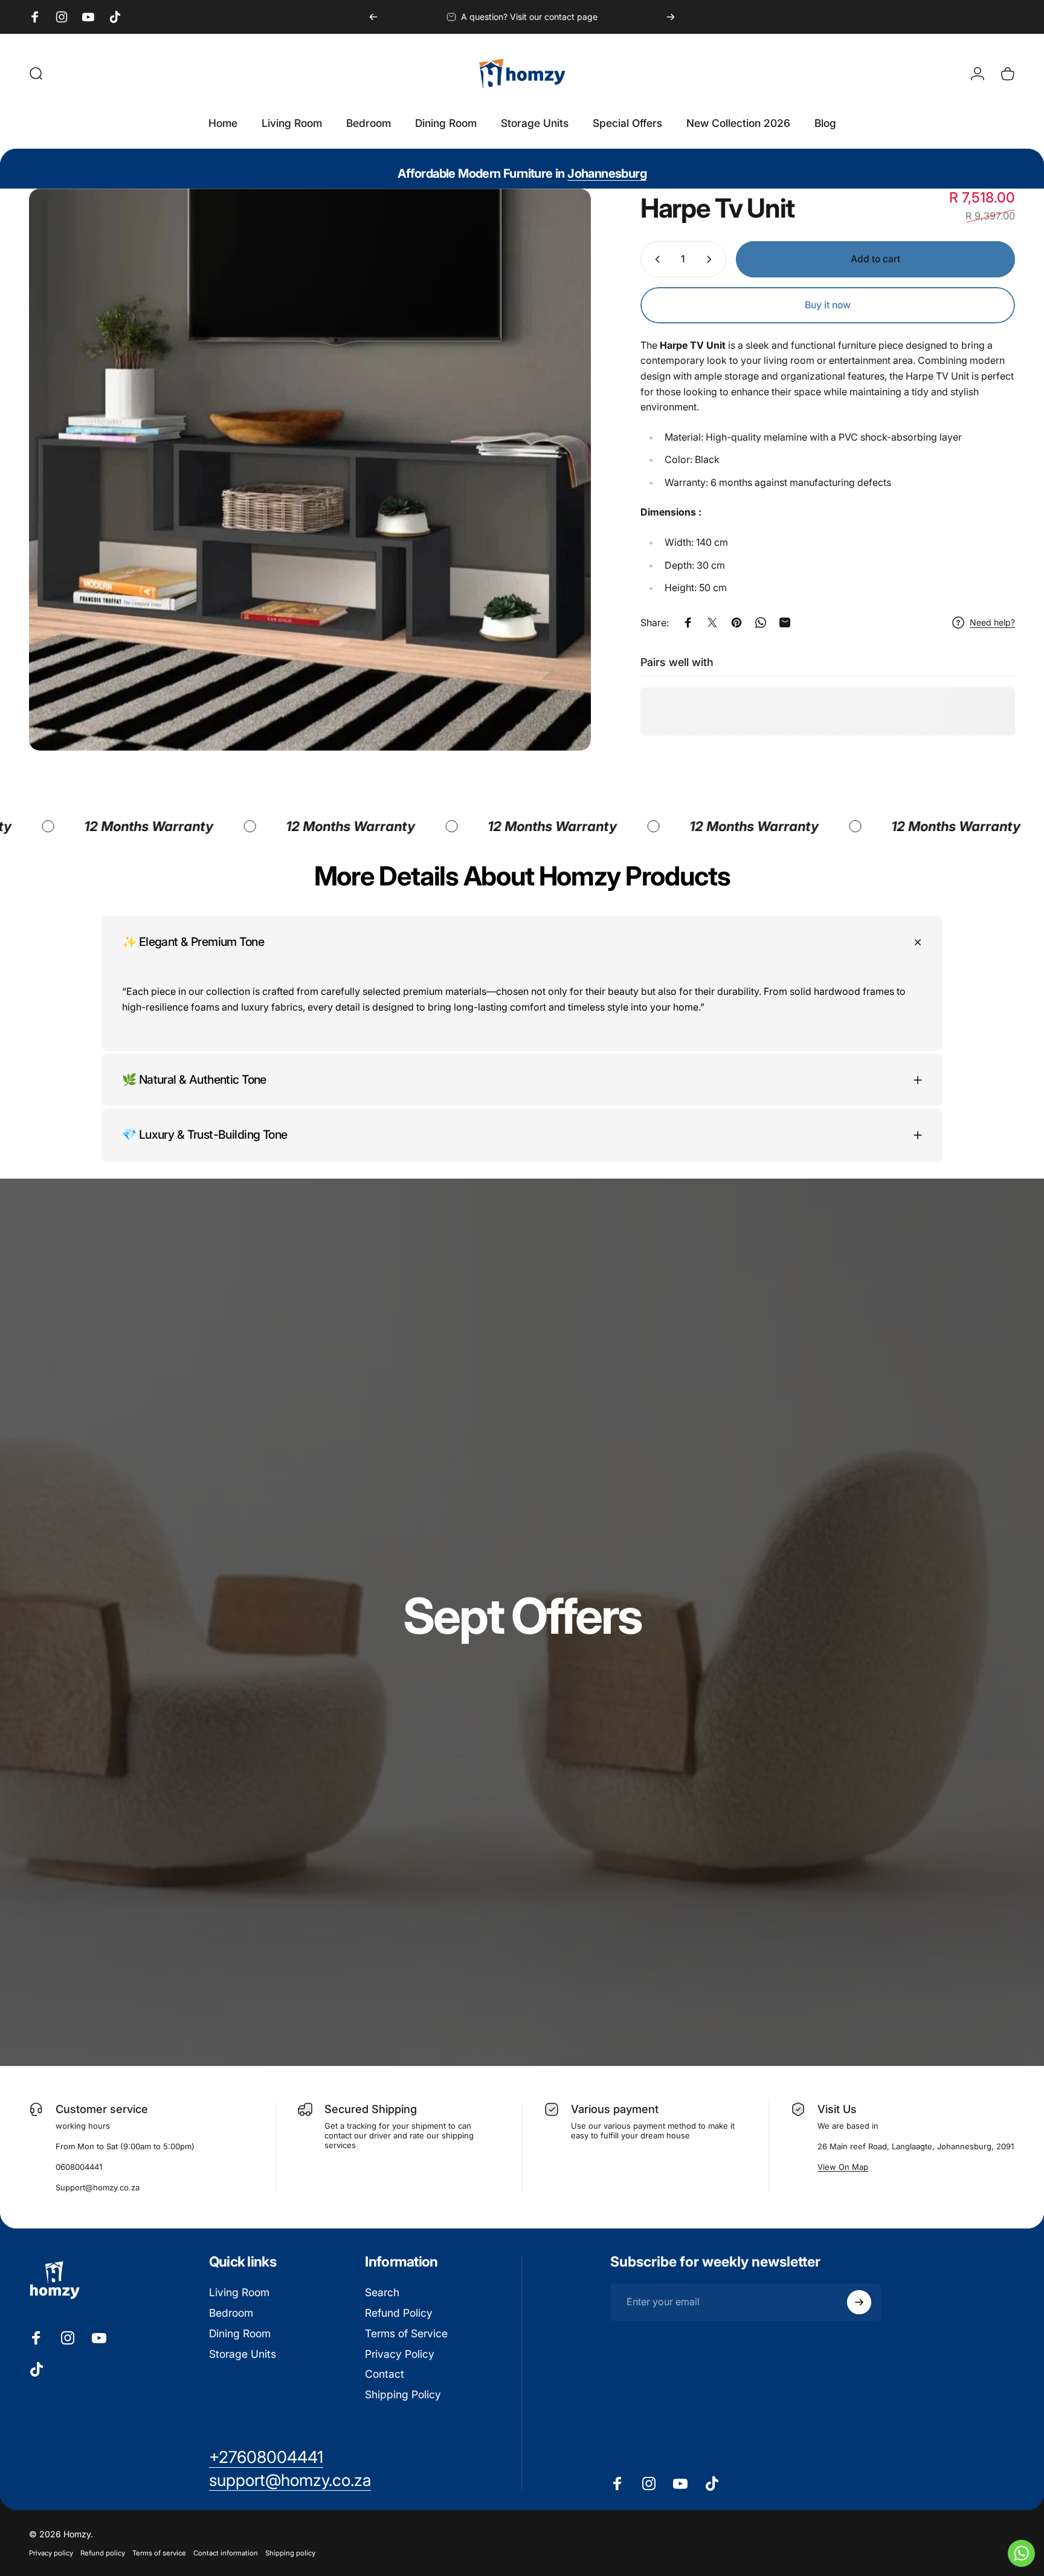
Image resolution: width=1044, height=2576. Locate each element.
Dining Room (240, 2333)
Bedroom (231, 2313)
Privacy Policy (400, 2354)
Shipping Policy (403, 2394)
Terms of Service (406, 2333)
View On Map (843, 2167)
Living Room (239, 2292)
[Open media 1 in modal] (310, 470)
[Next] (671, 17)
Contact (385, 2374)
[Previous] (373, 17)
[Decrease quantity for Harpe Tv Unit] (655, 259)
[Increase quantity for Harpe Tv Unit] (712, 259)
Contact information (226, 2553)
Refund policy (103, 2553)
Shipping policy (290, 2553)
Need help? (992, 622)
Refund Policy (399, 2313)
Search (382, 2292)
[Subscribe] (859, 2302)
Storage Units (243, 2354)
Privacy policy (51, 2553)
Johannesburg (607, 173)
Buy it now (828, 305)
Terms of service (159, 2553)
